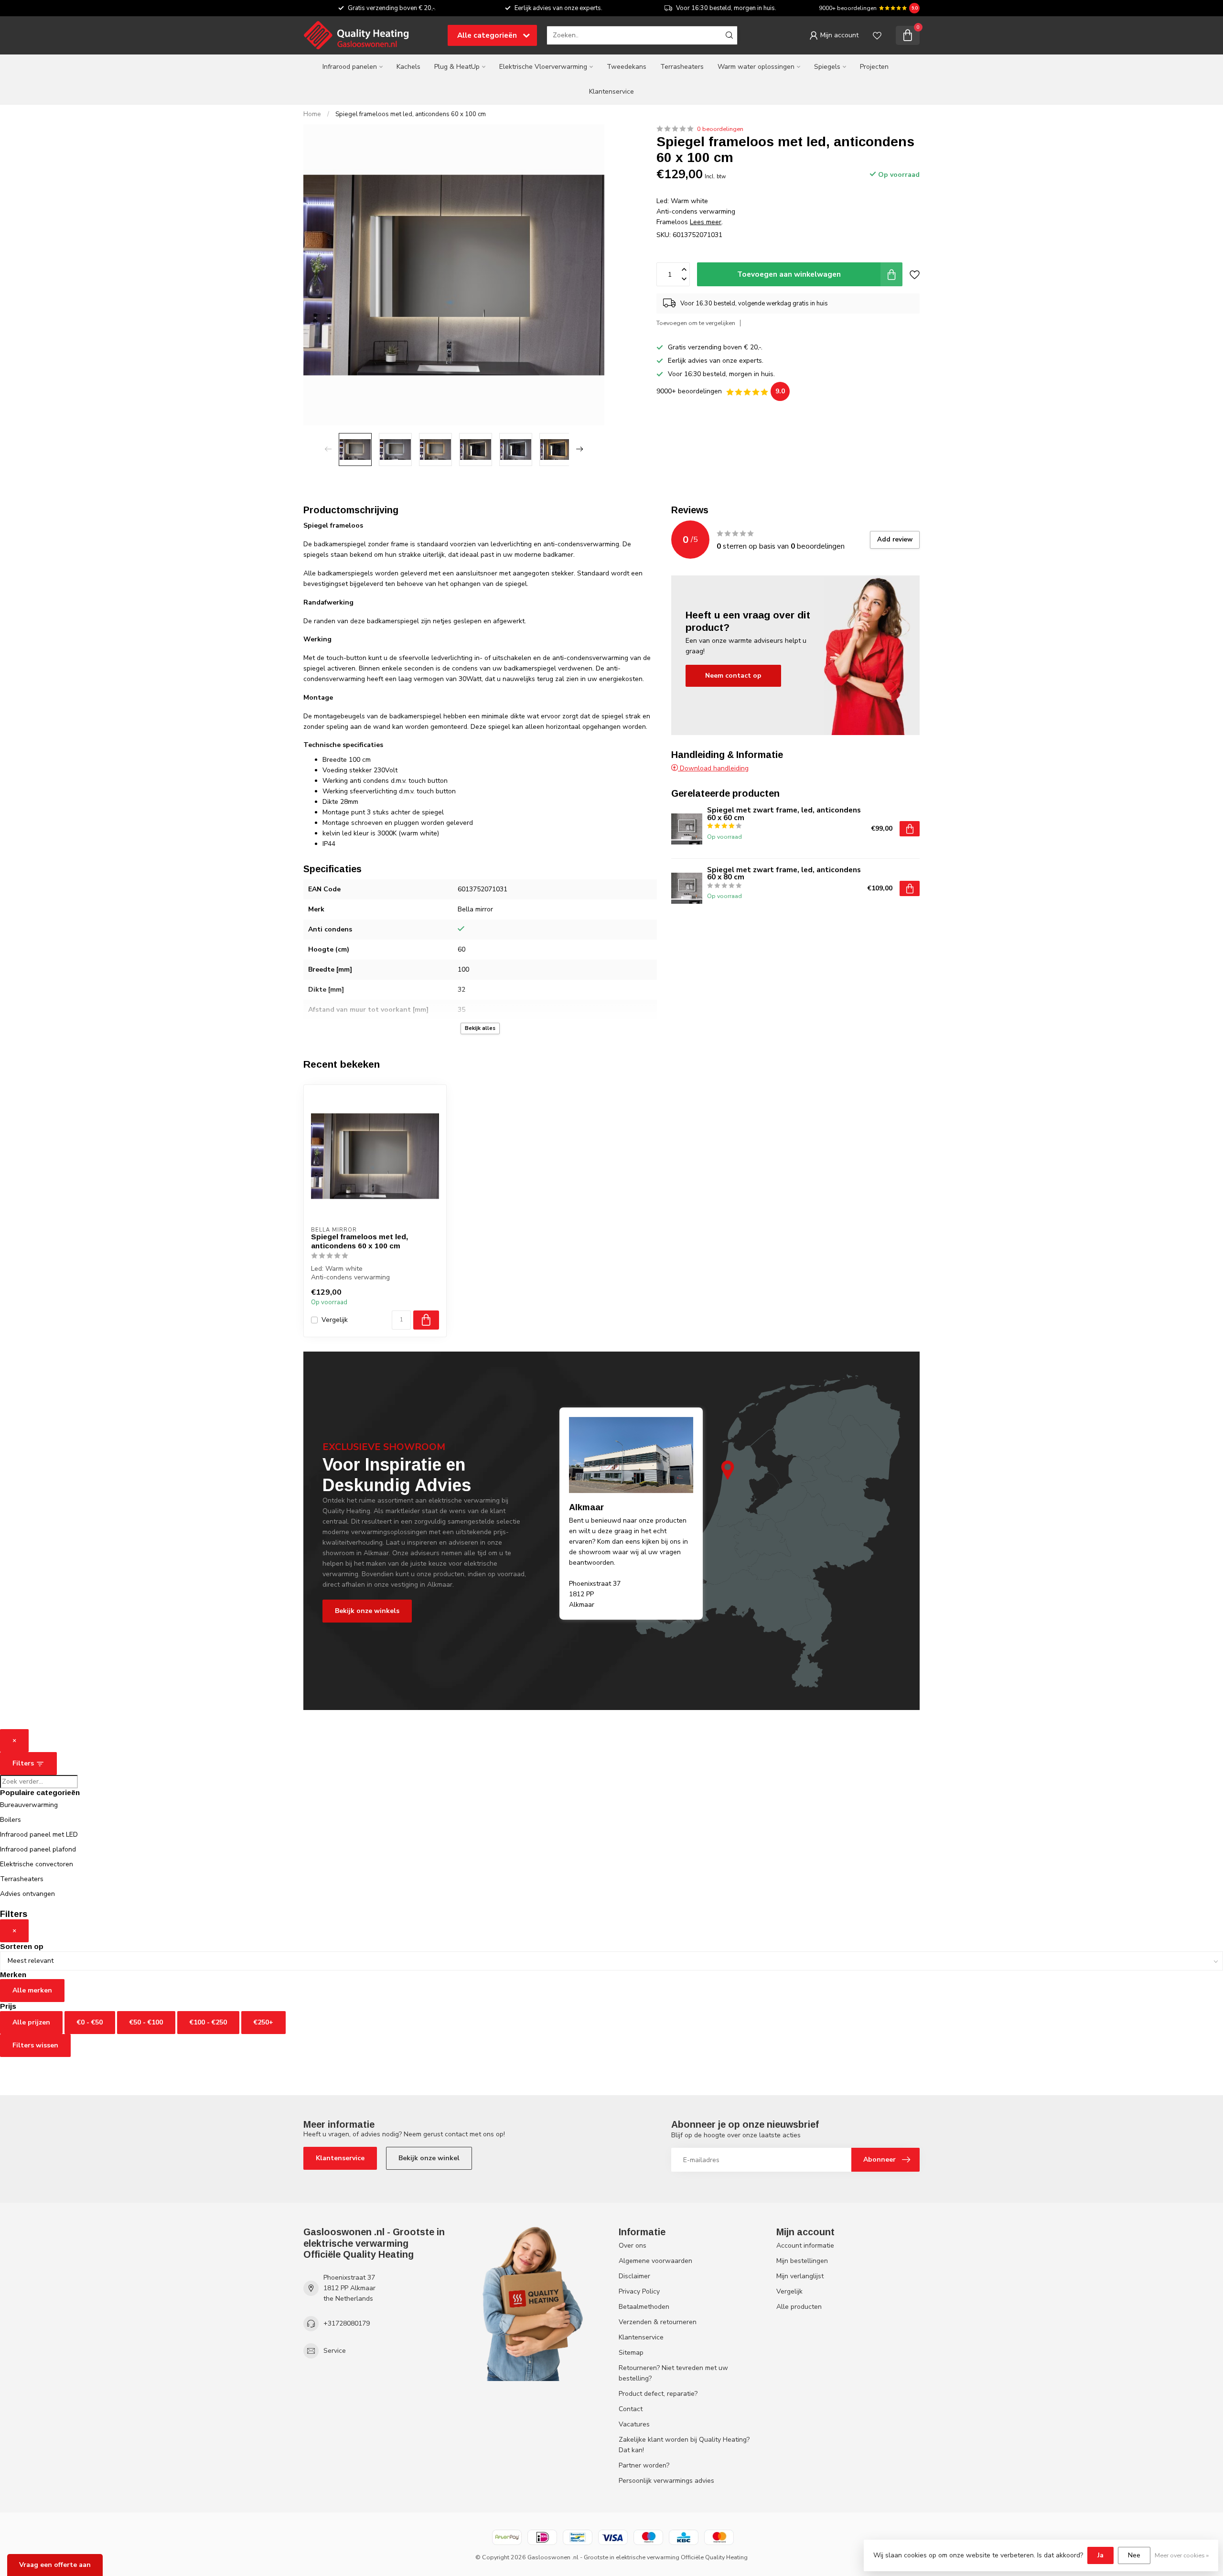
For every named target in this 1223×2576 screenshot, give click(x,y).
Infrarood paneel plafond (38, 1849)
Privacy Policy (639, 2291)
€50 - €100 (146, 2022)
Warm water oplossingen (756, 67)
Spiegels (827, 67)
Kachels (408, 67)
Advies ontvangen (27, 1894)
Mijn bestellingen (802, 2261)
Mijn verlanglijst (800, 2276)
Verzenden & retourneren (658, 2322)
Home (312, 114)
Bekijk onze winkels (367, 1611)
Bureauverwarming (29, 1805)
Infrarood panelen (350, 67)
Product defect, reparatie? (658, 2394)
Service (335, 2351)
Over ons (633, 2246)
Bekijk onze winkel (429, 2158)
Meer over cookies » (1182, 2555)
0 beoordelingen (720, 129)
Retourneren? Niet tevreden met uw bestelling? (673, 2373)
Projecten (874, 67)
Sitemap (631, 2353)
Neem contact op (733, 676)
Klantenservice (611, 92)
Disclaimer (634, 2276)
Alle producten (799, 2307)
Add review (895, 540)
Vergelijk (335, 1320)
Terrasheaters (682, 67)
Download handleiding (713, 768)
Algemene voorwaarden (655, 2261)
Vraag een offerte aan (55, 2565)
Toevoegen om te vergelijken (696, 323)
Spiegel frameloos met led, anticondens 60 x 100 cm (411, 114)
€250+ (263, 2022)
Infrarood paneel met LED (39, 1835)
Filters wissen (35, 2045)
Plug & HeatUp (457, 67)
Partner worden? (644, 2465)
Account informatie (805, 2246)
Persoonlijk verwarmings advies (666, 2481)
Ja (1100, 2555)
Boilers (11, 1820)
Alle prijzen (31, 2022)
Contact (631, 2409)
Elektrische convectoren (37, 1864)
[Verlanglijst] (877, 35)
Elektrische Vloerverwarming (543, 67)
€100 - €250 (208, 2022)
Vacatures (634, 2424)
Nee (1134, 2555)
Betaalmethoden (644, 2307)
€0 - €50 (90, 2022)
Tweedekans (627, 67)
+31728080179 (347, 2323)
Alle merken (32, 1990)
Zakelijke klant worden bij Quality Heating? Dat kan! (684, 2445)
